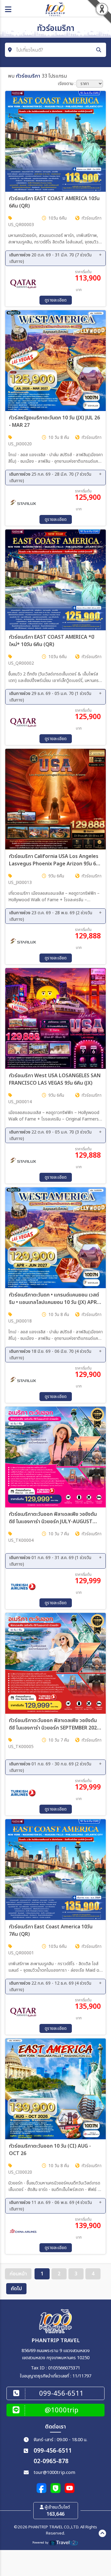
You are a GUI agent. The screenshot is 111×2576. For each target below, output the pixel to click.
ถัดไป (16, 2289)
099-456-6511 (53, 2451)
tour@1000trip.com (54, 2473)
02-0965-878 (51, 2461)
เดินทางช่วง (50, 258)
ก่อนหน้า (18, 2274)
